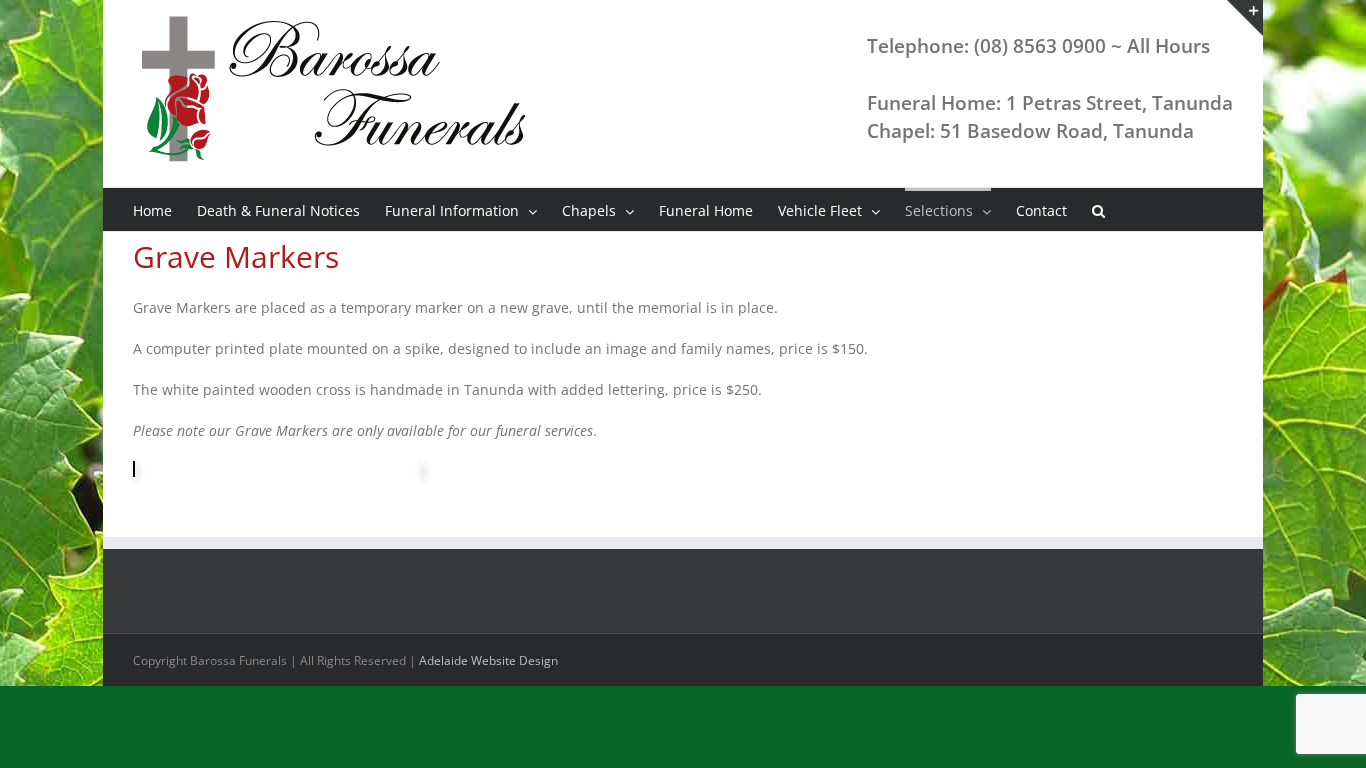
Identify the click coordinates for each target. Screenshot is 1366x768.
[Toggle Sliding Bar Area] (1245, 18)
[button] (1098, 209)
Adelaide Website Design (488, 660)
